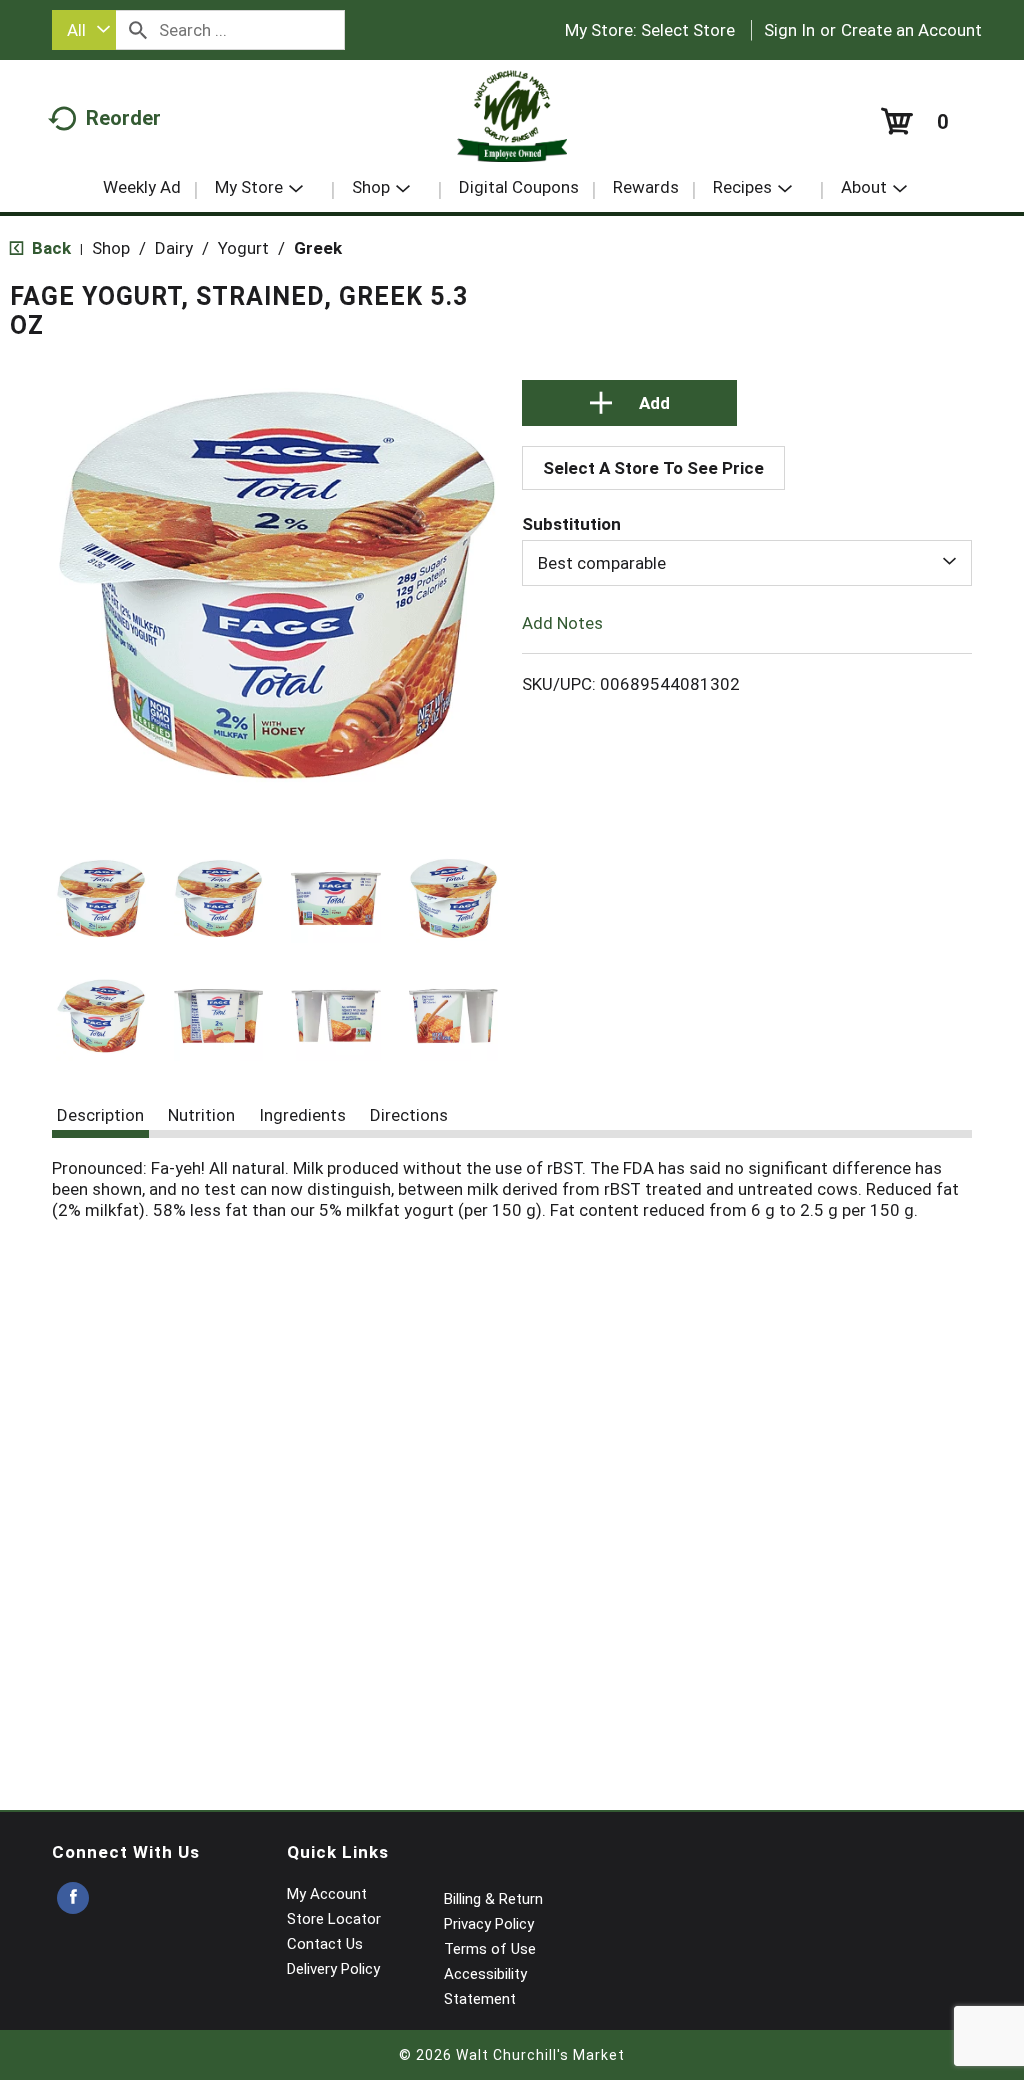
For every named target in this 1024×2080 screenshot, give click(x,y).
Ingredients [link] (302, 1115)
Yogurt (243, 248)
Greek (318, 248)
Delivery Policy (333, 1969)
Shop (111, 248)
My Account (327, 1894)
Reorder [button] (123, 118)
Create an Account (911, 30)
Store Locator (334, 1919)
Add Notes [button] (562, 623)
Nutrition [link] (201, 1115)
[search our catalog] (138, 30)
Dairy (174, 248)
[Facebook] (73, 1898)
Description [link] (100, 1115)
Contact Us (325, 1944)
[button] (101, 899)
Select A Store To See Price (653, 468)
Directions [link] (409, 1115)
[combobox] (84, 30)
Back (49, 248)
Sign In (789, 30)
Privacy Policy (489, 1924)
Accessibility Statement (485, 1986)
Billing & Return (493, 1899)
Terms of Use (490, 1949)
